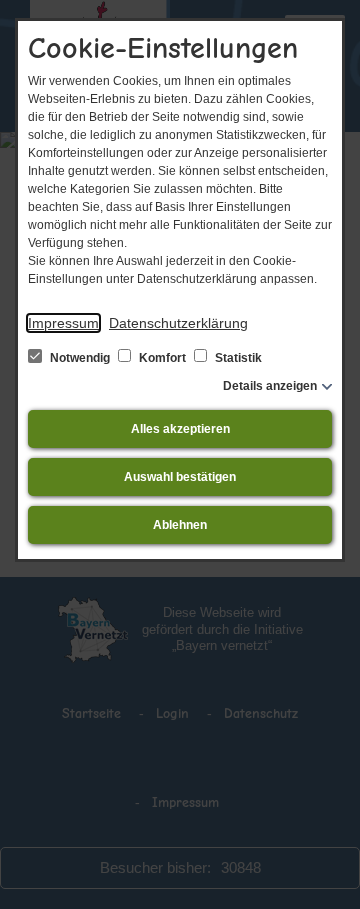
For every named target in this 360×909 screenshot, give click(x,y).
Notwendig (80, 358)
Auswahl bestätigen (180, 477)
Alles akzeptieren (180, 429)
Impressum (63, 323)
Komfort (162, 358)
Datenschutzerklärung (178, 323)
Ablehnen (180, 525)
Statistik (237, 358)
